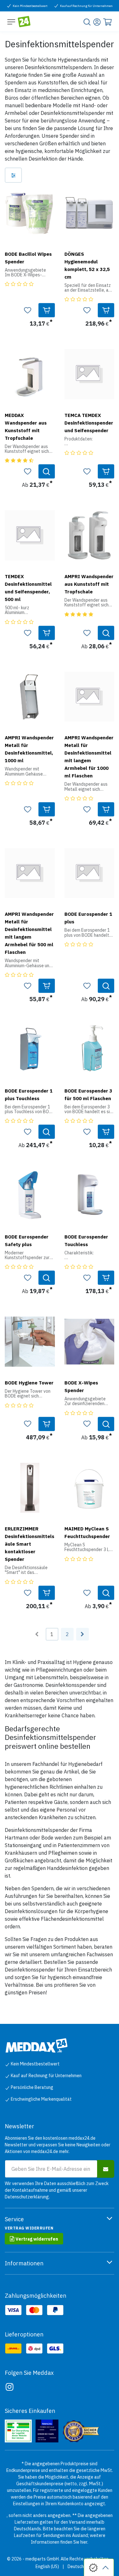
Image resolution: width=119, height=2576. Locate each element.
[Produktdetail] (47, 471)
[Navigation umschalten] (11, 22)
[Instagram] (10, 2387)
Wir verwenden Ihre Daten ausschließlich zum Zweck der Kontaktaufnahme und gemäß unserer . (57, 2190)
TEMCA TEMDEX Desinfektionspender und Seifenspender (89, 423)
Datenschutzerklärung (27, 2197)
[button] (47, 310)
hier (84, 2542)
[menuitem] (47, 2567)
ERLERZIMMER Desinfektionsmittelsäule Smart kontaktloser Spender (30, 1544)
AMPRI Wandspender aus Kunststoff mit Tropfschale (89, 584)
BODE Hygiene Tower (29, 1383)
